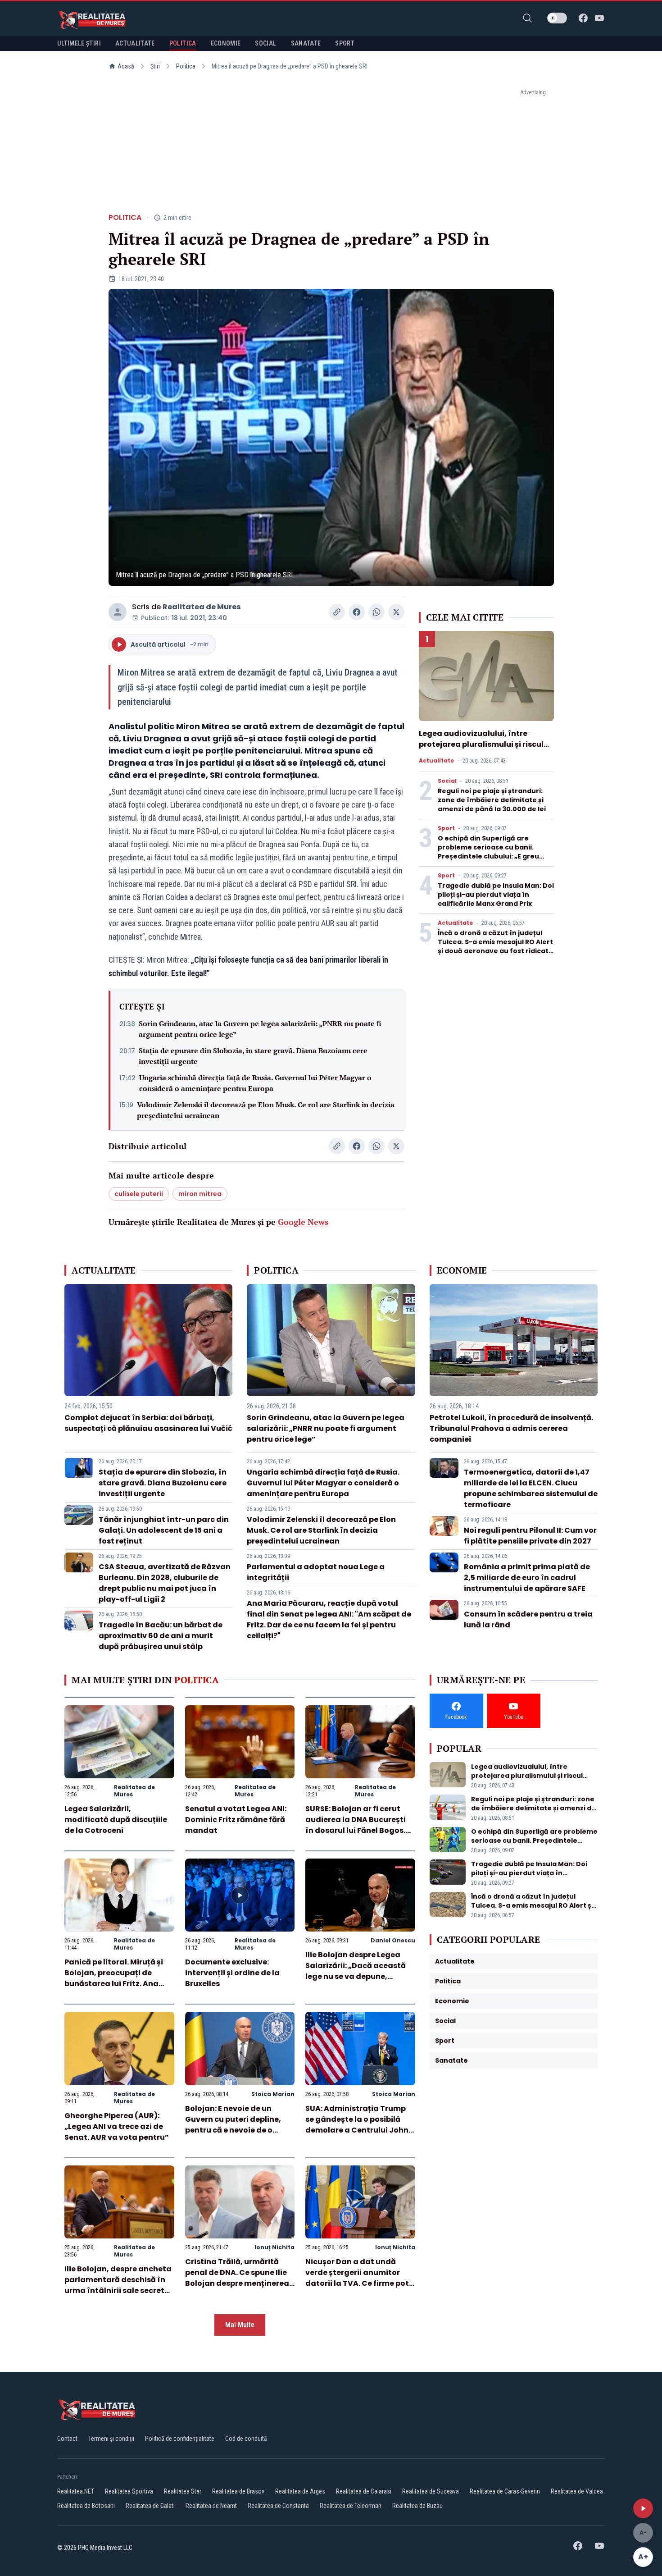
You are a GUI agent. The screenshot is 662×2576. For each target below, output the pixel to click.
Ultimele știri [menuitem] (79, 43)
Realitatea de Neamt (211, 2506)
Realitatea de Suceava (431, 2491)
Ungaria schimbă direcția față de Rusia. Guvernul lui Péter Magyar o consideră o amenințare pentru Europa (255, 1083)
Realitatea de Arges (300, 2491)
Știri (155, 66)
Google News (303, 1222)
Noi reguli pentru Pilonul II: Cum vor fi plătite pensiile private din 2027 (530, 1536)
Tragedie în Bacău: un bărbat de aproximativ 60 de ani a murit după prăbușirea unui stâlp (161, 1636)
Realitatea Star (183, 2491)
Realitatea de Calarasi (364, 2491)
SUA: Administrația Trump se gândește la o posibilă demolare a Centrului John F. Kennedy (357, 2125)
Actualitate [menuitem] (135, 43)
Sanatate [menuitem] (306, 43)
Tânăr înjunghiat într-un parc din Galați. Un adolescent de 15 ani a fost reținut (164, 1530)
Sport (446, 828)
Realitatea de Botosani (86, 2506)
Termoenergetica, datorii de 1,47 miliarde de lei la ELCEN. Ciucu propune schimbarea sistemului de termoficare (531, 1488)
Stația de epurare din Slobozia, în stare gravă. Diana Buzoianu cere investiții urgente (253, 1056)
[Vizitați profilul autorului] (118, 612)
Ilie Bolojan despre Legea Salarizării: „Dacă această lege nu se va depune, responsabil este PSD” (356, 1971)
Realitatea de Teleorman (351, 2506)
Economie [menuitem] (226, 43)
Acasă (126, 66)
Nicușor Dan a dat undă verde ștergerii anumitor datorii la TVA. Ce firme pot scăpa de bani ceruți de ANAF (357, 2283)
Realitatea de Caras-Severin (505, 2491)
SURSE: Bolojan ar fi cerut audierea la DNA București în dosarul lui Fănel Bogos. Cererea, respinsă (356, 1825)
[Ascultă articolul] (643, 2508)
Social (447, 781)
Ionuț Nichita (274, 2247)
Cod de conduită (246, 2439)
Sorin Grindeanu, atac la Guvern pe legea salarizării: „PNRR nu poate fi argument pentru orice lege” (260, 1029)
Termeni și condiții (111, 2439)
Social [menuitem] (265, 43)
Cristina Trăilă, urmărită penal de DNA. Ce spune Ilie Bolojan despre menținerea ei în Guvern (237, 2278)
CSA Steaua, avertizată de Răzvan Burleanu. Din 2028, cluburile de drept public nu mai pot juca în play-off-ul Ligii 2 (165, 1583)
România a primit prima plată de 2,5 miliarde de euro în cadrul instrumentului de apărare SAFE (527, 1578)
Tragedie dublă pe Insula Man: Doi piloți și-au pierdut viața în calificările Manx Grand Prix (496, 895)
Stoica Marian (273, 2094)
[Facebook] (583, 18)
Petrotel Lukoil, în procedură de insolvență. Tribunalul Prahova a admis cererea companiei (511, 1428)
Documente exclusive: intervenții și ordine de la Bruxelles (232, 1973)
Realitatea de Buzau (417, 2506)
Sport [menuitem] (345, 43)
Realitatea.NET (76, 2491)
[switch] (557, 18)
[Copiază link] (337, 612)
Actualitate (436, 761)
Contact (67, 2439)
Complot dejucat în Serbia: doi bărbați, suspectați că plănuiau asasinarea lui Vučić (148, 1423)
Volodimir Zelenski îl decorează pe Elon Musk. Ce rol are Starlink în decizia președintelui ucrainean (266, 1110)
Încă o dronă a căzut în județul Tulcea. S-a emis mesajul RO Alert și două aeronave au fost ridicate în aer (495, 946)
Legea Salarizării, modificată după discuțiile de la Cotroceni (116, 1820)
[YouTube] (599, 18)
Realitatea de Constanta (278, 2506)
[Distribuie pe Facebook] (357, 612)
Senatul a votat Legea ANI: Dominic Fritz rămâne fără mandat (236, 1820)
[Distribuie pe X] (396, 612)
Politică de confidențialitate (180, 2439)
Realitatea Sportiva (129, 2491)
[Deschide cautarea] (527, 18)
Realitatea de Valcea (577, 2491)
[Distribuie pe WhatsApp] (376, 612)
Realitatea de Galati (150, 2506)
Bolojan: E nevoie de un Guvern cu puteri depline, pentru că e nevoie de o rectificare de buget (233, 2125)
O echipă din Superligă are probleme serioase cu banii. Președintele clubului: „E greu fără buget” (488, 852)
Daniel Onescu (393, 1940)
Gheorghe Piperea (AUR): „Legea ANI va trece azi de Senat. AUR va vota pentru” (117, 2126)
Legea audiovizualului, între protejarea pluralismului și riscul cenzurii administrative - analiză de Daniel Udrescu (482, 750)
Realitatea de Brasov (238, 2491)
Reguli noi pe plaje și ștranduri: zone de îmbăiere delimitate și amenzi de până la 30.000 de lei (492, 800)
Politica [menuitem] (183, 43)
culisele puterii (139, 1194)
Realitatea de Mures (202, 607)
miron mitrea (200, 1194)
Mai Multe (240, 2325)
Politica (186, 66)
